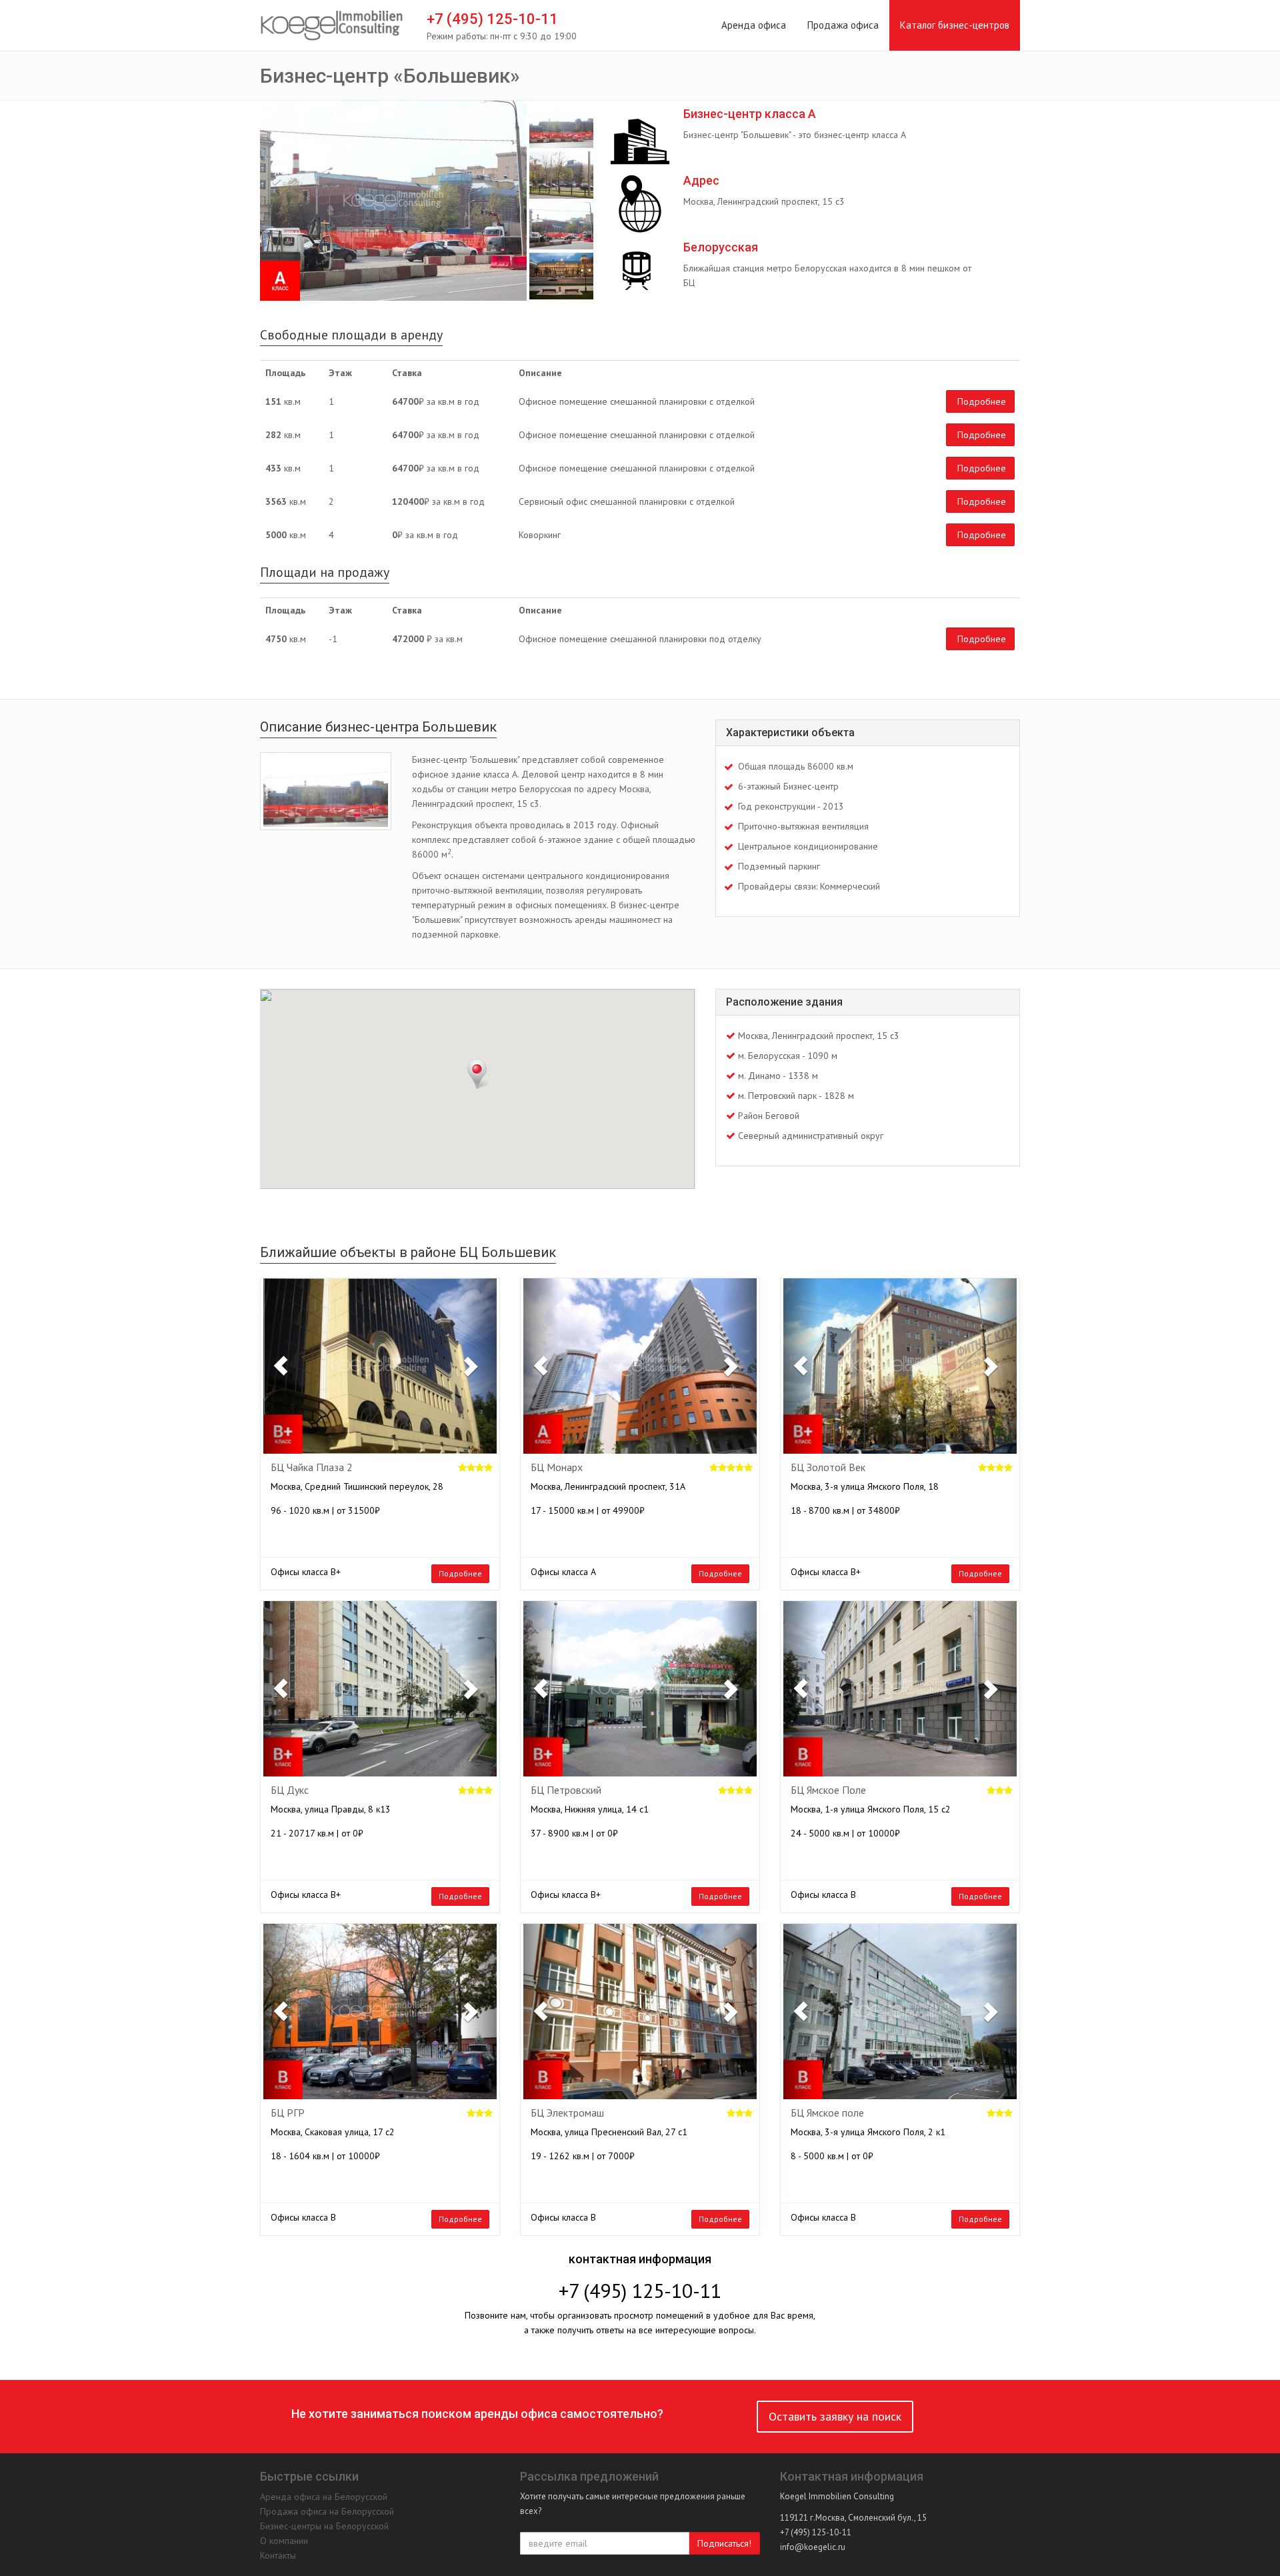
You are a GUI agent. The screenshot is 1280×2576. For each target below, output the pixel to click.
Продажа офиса (843, 25)
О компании (284, 2541)
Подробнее (982, 401)
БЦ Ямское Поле (828, 1790)
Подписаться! (724, 2543)
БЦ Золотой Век (828, 1468)
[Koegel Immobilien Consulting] (332, 26)
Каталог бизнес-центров (955, 25)
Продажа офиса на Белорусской (327, 2511)
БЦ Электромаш (567, 2113)
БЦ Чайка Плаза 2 (312, 1468)
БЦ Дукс (290, 1790)
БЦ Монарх (557, 1468)
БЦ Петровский (566, 1790)
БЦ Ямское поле (827, 2113)
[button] (281, 1366)
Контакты (278, 2555)
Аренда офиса (754, 25)
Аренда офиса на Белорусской (324, 2497)
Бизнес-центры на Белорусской (324, 2526)
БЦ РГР (288, 2113)
